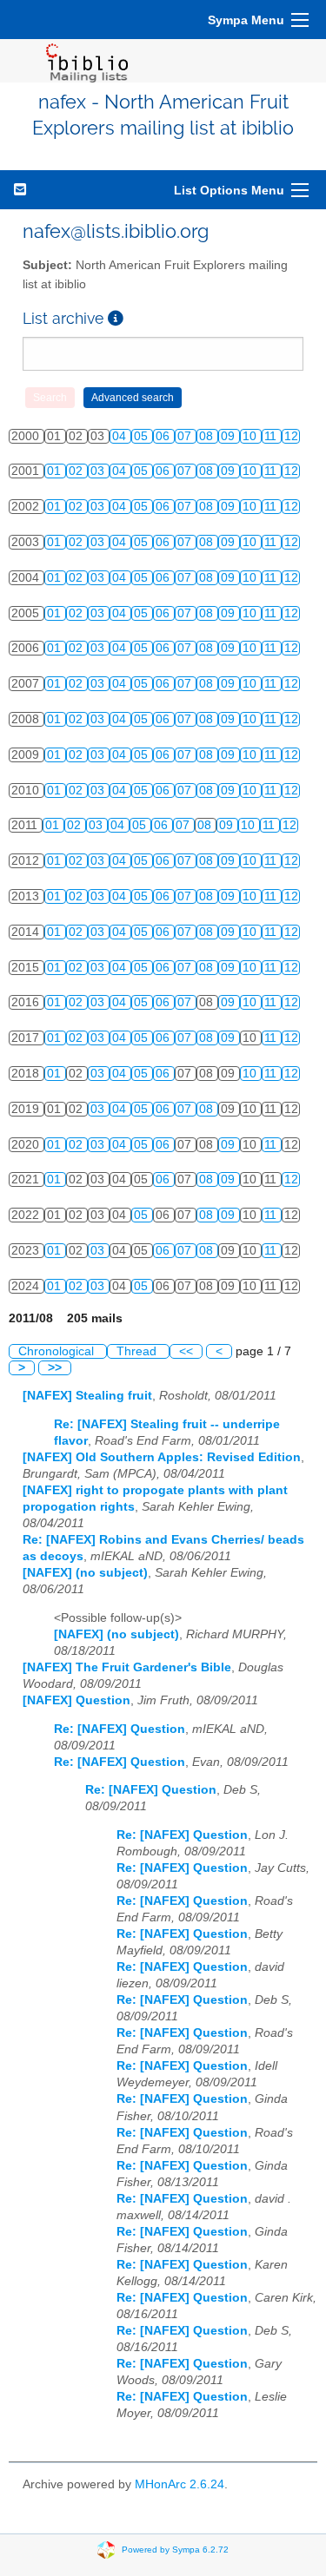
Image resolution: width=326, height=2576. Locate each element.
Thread (138, 1351)
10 (251, 436)
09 (230, 436)
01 (56, 471)
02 (77, 471)
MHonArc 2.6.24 (180, 2484)
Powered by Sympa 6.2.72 (175, 2550)
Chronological (58, 1351)
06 (164, 436)
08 (208, 436)
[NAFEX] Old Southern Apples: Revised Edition (162, 1457)
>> (55, 1368)
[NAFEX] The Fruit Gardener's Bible (127, 1667)
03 (99, 471)
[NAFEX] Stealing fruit (87, 1396)
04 (121, 436)
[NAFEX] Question (77, 1700)
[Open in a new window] (116, 318)
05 (143, 436)
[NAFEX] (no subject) (85, 1573)
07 (186, 436)
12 (291, 436)
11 (272, 436)
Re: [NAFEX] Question (120, 1729)
